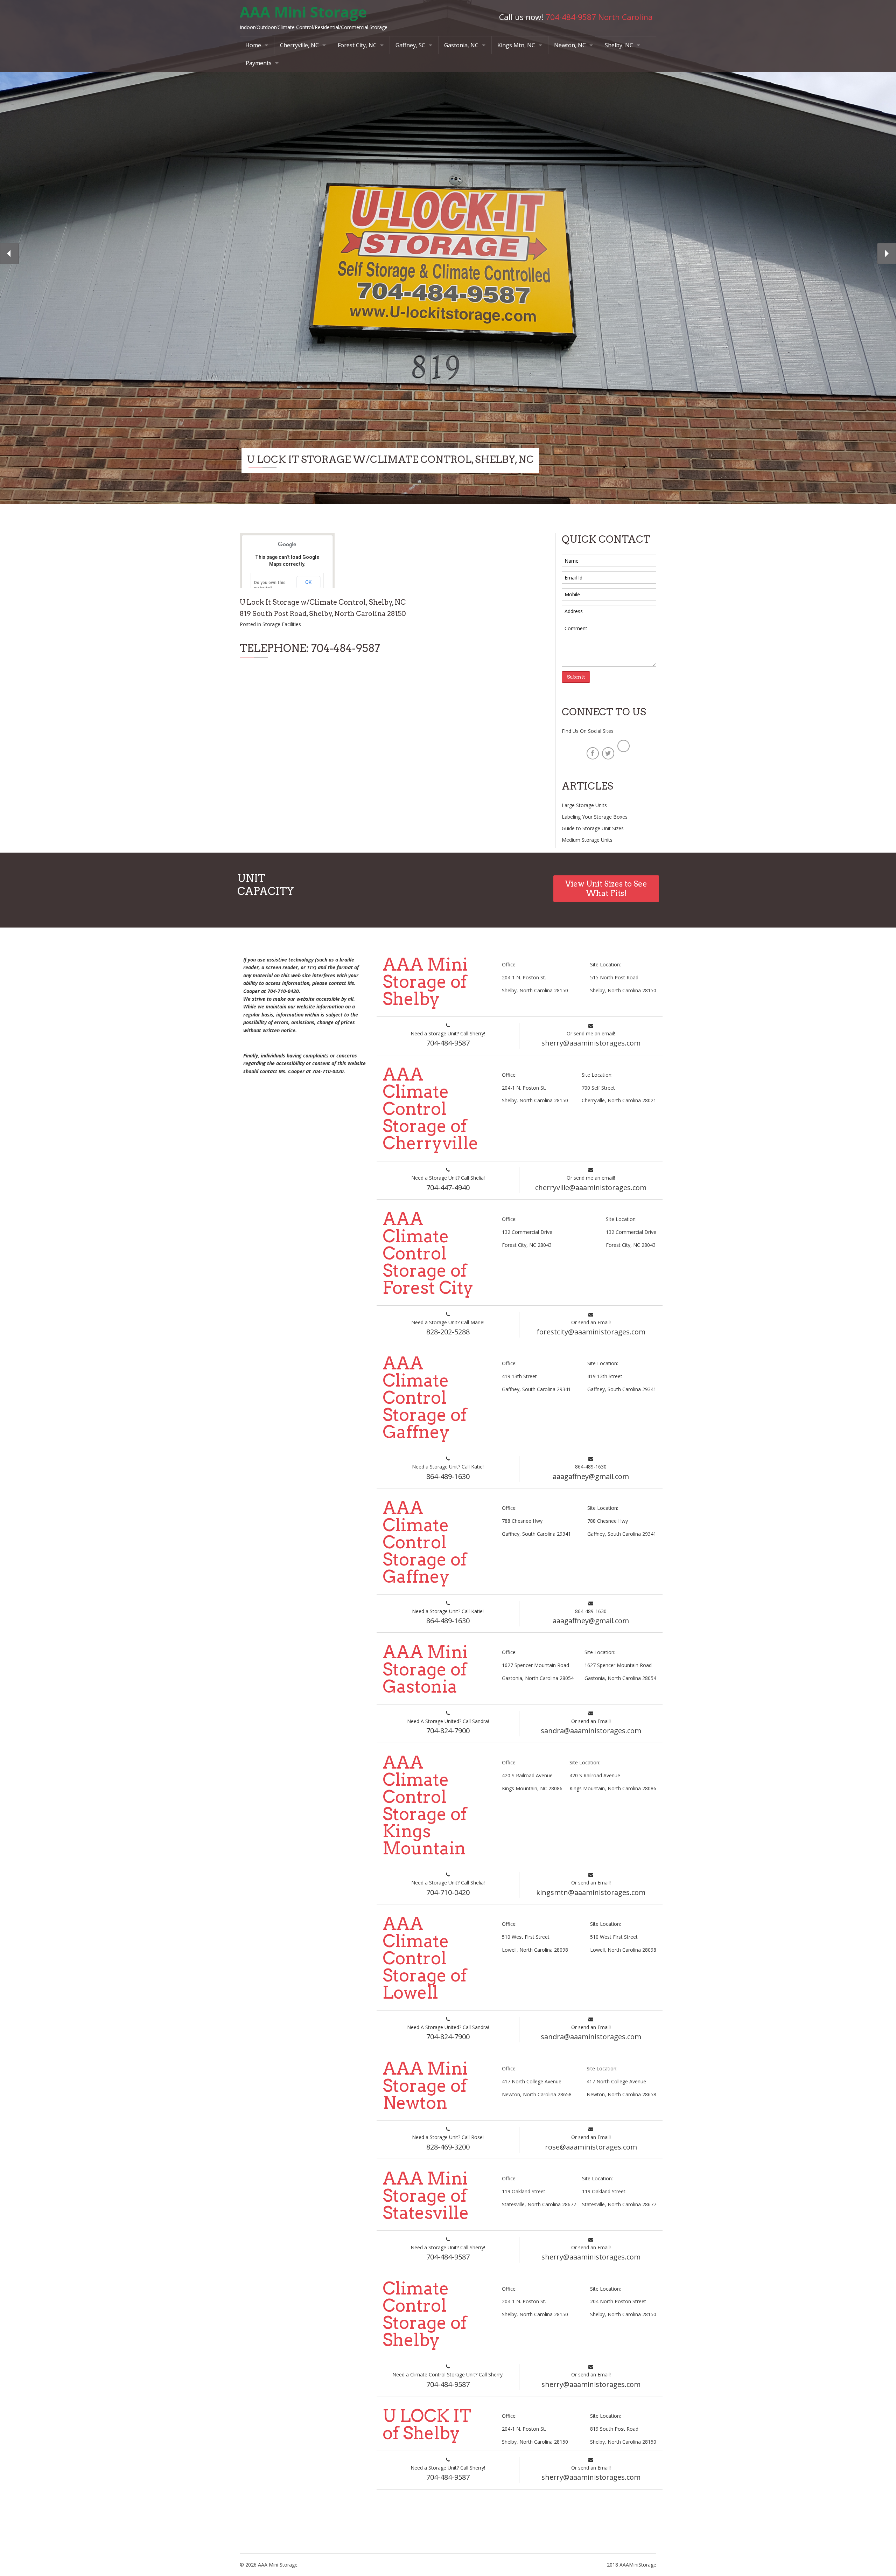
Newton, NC (570, 45)
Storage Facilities (282, 624)
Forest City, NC (357, 45)
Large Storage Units (584, 805)
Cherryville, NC (299, 45)
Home (253, 45)
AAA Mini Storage (303, 12)
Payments (259, 63)
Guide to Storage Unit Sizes (593, 828)
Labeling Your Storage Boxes (595, 817)
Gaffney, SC (410, 45)
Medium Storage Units (587, 840)
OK (308, 582)
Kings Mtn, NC (516, 45)
